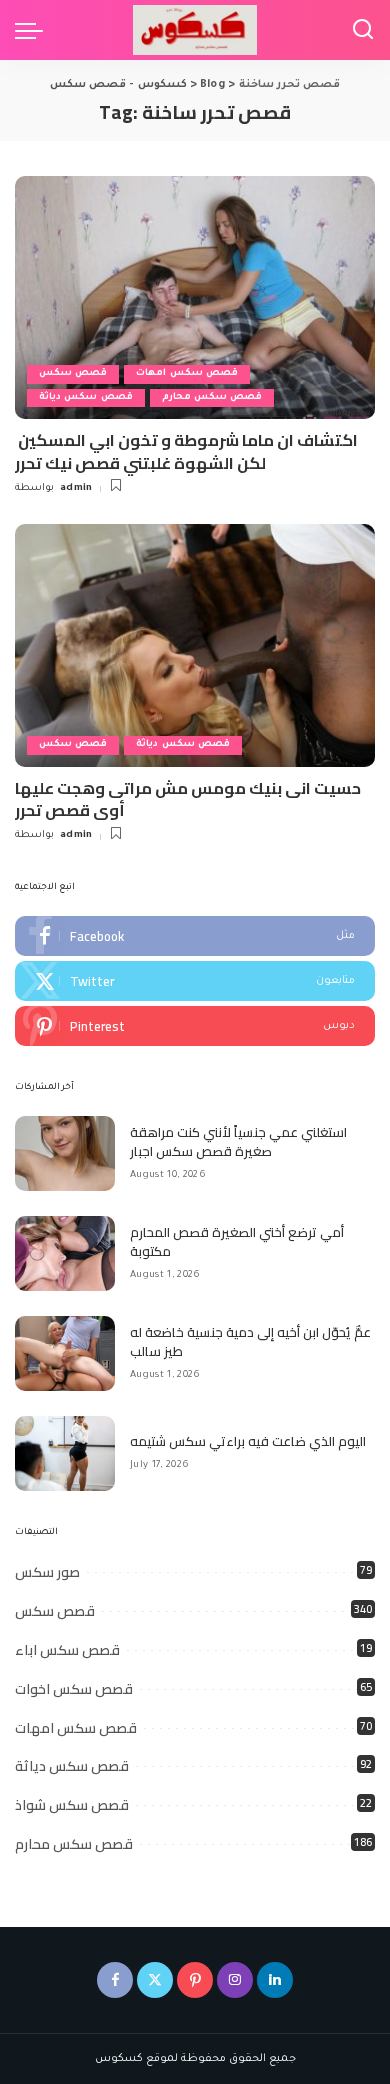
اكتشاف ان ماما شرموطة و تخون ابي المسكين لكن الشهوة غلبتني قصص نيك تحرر (186, 451)
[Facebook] (195, 936)
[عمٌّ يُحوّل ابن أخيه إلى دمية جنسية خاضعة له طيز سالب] (65, 1353)
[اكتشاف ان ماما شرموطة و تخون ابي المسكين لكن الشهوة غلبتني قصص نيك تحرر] (195, 297)
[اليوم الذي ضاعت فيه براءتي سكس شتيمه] (65, 1453)
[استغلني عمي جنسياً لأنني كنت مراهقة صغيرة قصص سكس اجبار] (65, 1153)
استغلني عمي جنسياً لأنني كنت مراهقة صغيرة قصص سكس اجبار (238, 1142)
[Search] (363, 30)
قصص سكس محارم (212, 397)
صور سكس (47, 1572)
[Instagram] (235, 1980)
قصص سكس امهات (187, 373)
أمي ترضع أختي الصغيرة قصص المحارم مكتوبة (237, 1242)
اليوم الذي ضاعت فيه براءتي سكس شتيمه (248, 1441)
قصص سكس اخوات (74, 1689)
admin (76, 488)
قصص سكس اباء (67, 1650)
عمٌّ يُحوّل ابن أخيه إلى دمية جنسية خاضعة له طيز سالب (250, 1342)
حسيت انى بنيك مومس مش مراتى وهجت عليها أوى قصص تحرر (188, 799)
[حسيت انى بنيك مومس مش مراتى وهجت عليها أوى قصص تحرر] (195, 645)
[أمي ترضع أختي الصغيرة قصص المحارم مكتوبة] (65, 1253)
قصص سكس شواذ (72, 1805)
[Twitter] (195, 981)
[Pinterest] (195, 1026)
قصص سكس (73, 373)
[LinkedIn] (275, 1980)
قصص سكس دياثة (86, 397)
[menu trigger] (34, 30)
